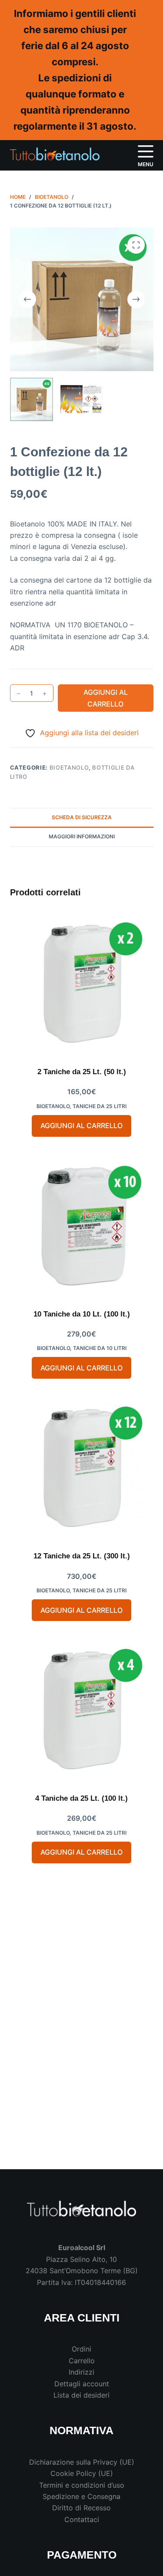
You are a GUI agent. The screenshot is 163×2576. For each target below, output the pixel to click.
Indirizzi (81, 2372)
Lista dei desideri (81, 2395)
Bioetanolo (69, 767)
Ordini (81, 2349)
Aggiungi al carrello (106, 698)
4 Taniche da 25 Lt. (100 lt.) (81, 1798)
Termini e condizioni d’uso (82, 2485)
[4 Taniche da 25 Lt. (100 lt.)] (82, 1710)
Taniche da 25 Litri (100, 1106)
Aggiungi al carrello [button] (81, 1126)
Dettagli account (82, 2384)
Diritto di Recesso (81, 2508)
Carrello (82, 2361)
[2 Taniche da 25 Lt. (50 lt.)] (82, 984)
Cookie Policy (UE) (82, 2473)
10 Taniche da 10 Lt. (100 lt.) (82, 1314)
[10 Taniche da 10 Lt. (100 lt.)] (82, 1226)
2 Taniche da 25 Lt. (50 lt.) (82, 1072)
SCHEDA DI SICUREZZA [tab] (82, 817)
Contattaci (82, 2519)
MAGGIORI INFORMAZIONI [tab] (82, 836)
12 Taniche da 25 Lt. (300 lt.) (82, 1556)
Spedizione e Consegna (81, 2496)
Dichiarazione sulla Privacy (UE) (82, 2462)
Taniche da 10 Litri (100, 1348)
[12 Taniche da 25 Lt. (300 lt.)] (82, 1468)
